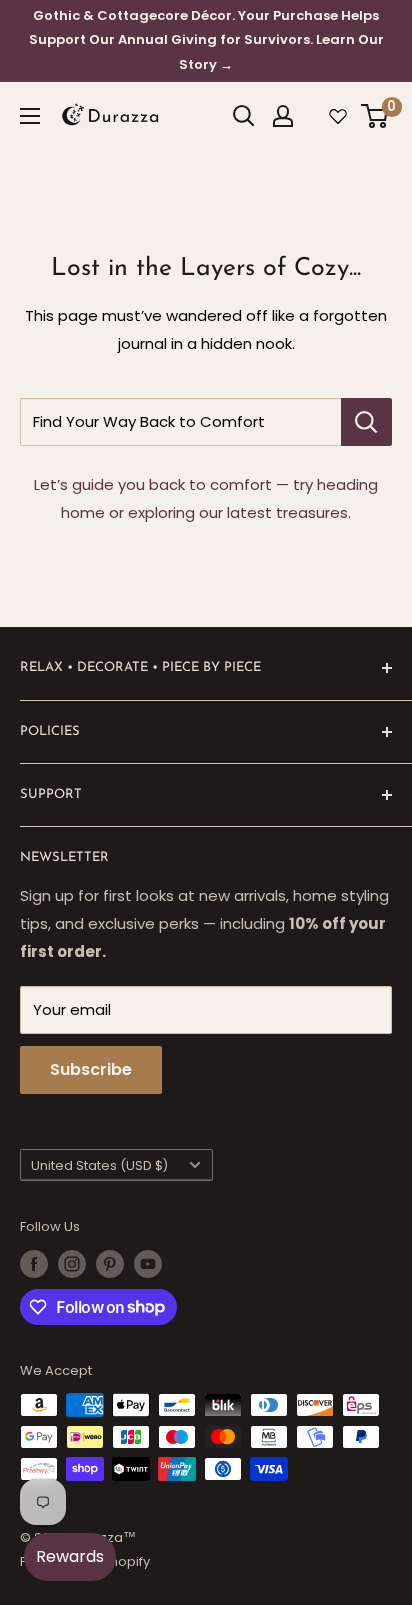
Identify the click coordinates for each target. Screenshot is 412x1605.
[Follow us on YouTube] (148, 1264)
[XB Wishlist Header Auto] (338, 116)
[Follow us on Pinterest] (110, 1264)
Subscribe (91, 1069)
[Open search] (244, 116)
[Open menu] (30, 116)
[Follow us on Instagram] (72, 1264)
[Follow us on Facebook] (34, 1264)
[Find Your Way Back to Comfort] (366, 422)
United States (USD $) (99, 1165)
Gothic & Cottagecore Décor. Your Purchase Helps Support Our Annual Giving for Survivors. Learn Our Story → (206, 40)
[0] (375, 116)
